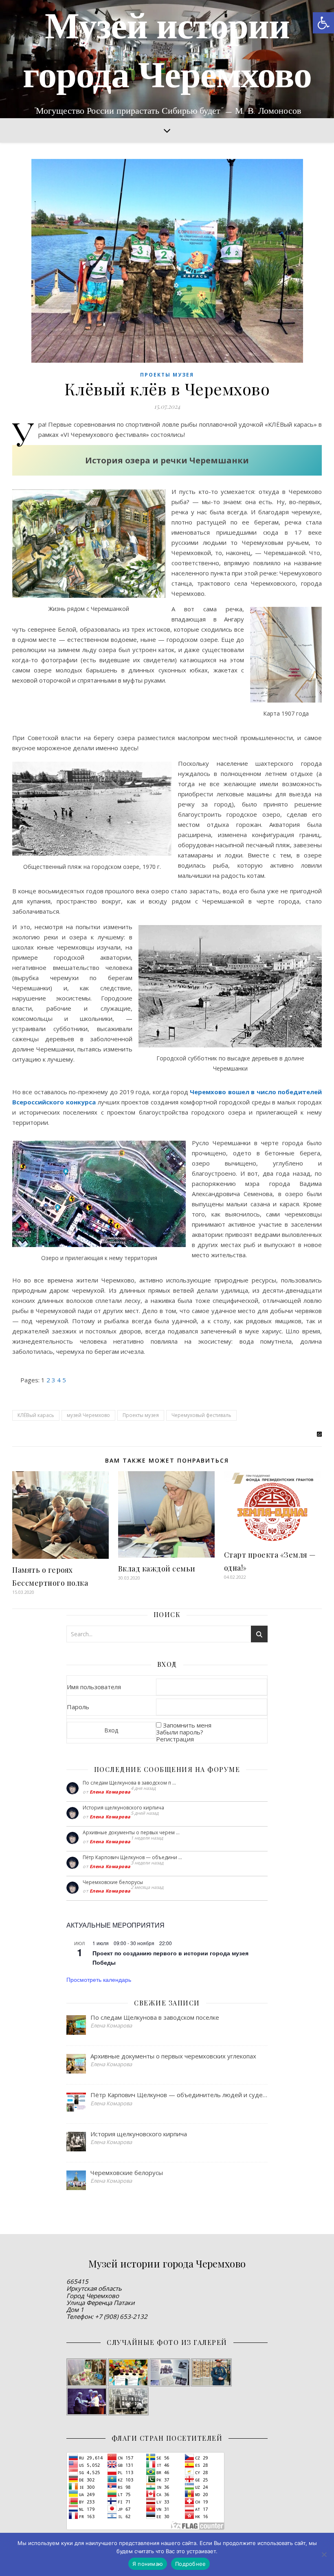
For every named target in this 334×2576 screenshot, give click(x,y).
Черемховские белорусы (113, 1882)
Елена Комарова (110, 1792)
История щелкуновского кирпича (123, 1808)
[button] (323, 23)
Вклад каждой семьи (157, 1569)
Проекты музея (167, 375)
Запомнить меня (187, 1725)
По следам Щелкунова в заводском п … (129, 1783)
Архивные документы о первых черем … (131, 1832)
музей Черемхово (88, 1415)
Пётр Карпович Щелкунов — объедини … (132, 1857)
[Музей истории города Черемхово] (167, 59)
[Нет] (324, 2554)
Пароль (78, 1707)
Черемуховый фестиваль (201, 1415)
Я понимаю (148, 2564)
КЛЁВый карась (36, 1415)
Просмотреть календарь (99, 1979)
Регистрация (175, 1739)
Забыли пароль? (180, 1732)
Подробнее (190, 2564)
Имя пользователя (94, 1687)
